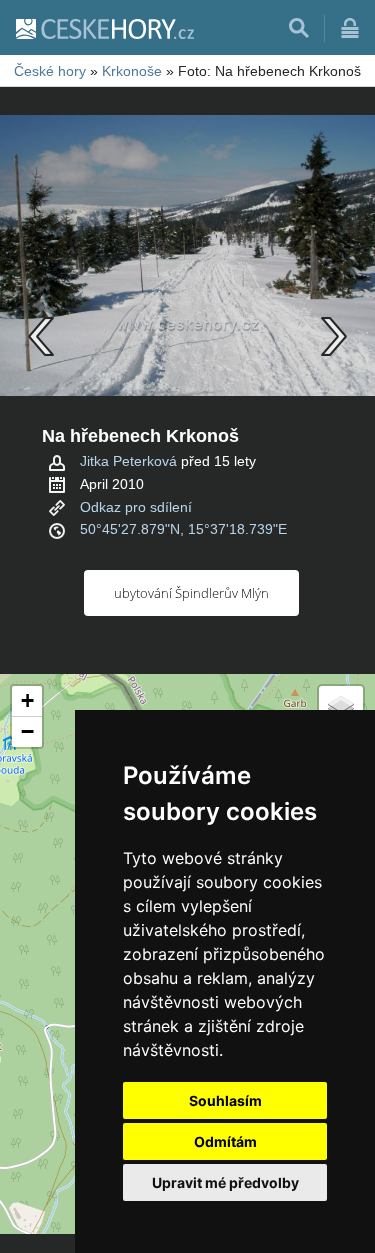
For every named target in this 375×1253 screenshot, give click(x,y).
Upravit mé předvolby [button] (225, 1182)
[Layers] (341, 708)
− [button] (27, 731)
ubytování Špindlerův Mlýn (191, 593)
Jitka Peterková (128, 461)
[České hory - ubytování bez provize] (104, 28)
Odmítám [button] (225, 1141)
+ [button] (27, 700)
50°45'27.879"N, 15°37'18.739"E (183, 529)
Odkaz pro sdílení (136, 507)
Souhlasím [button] (225, 1100)
